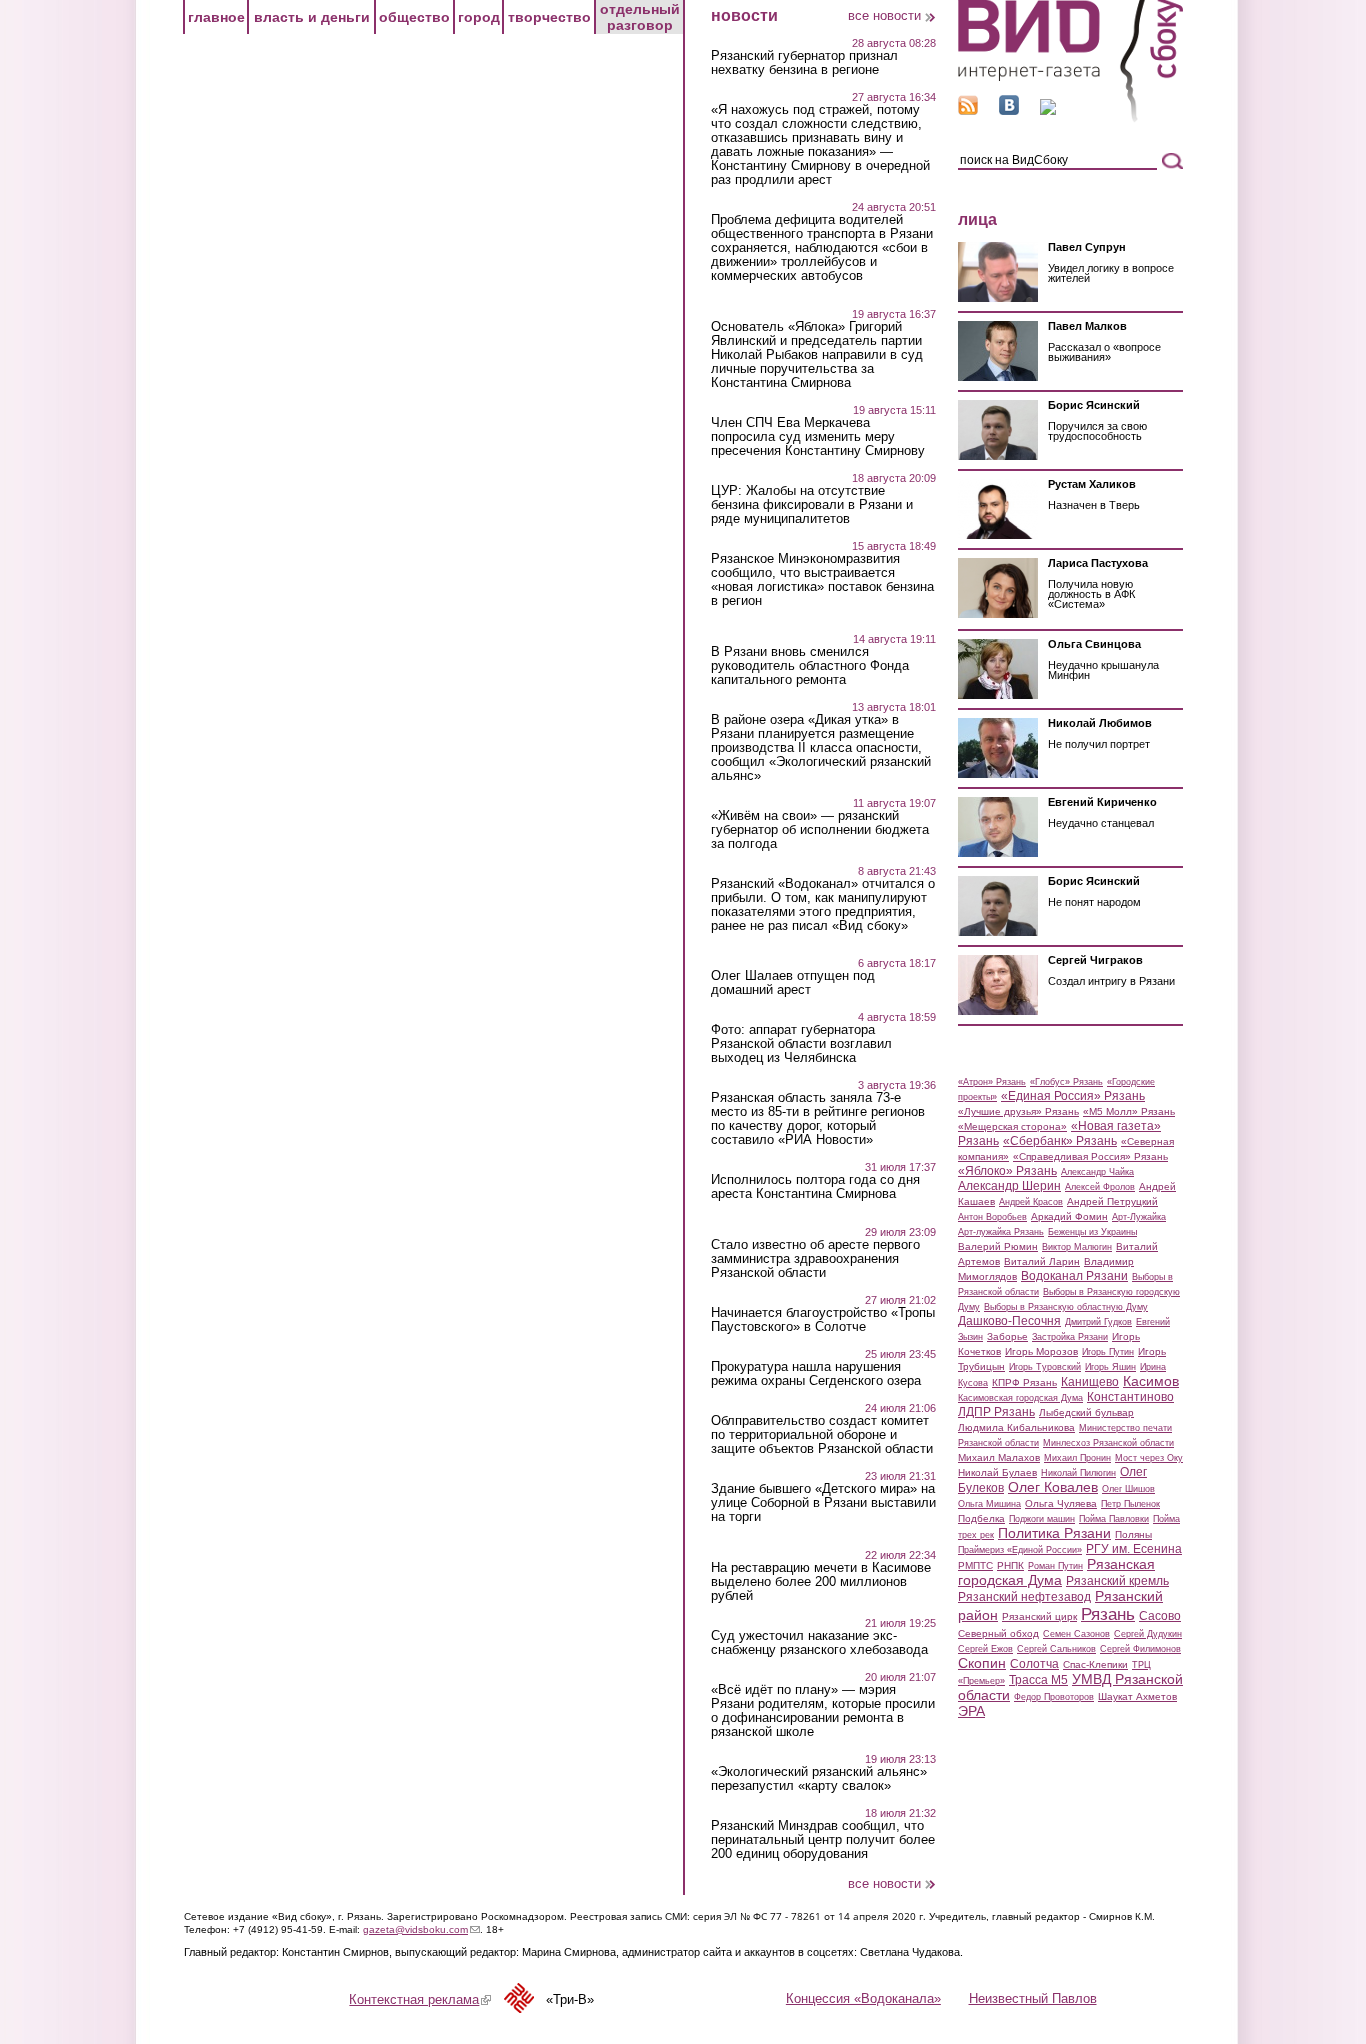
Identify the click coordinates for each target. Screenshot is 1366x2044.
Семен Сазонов (1076, 1634)
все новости (884, 15)
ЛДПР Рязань (996, 1412)
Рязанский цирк (1039, 1616)
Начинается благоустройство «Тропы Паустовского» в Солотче (823, 1320)
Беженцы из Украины (1092, 1232)
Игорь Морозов (1041, 1351)
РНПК (1010, 1565)
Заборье (1007, 1336)
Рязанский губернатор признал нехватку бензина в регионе (804, 63)
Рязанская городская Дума (1056, 1572)
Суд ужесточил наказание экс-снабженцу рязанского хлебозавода (819, 1643)
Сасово (1160, 1616)
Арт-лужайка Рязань (1001, 1232)
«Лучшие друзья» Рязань (1018, 1111)
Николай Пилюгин (1078, 1473)
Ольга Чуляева (1061, 1503)
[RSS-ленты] (968, 110)
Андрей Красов (1031, 1202)
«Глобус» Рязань (1066, 1082)
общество (414, 17)
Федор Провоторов (1054, 1697)
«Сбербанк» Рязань (1060, 1141)
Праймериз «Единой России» (1020, 1550)
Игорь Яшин (1110, 1367)
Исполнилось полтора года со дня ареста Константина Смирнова (815, 1187)
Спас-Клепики (1095, 1664)
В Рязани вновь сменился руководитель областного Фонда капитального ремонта (810, 666)
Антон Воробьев (992, 1217)
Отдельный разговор (640, 17)
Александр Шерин (1009, 1186)
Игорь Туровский (1045, 1367)
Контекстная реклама (420, 1999)
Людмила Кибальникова (1016, 1427)
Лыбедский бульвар (1086, 1412)
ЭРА (971, 1711)
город (479, 17)
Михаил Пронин (1077, 1458)
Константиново (1130, 1397)
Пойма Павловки (1114, 1519)
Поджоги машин (1042, 1519)
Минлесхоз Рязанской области (1108, 1443)
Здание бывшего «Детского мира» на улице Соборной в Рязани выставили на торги (823, 1503)
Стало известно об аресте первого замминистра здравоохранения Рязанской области (815, 1259)
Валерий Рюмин (998, 1246)
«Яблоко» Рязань (1007, 1171)
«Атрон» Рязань (992, 1082)
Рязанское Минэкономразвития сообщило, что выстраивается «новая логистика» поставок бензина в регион (822, 580)
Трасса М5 (1038, 1680)
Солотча (1034, 1664)
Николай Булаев (997, 1472)
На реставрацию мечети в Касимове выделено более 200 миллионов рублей (821, 1582)
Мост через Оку (1149, 1458)
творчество (549, 17)
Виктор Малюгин (1077, 1247)
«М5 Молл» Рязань (1129, 1111)
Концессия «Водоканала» (863, 1998)
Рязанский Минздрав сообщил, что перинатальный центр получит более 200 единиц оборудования (823, 1840)
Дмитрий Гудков (1098, 1322)
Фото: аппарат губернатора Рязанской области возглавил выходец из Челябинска (801, 1044)
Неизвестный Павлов (1033, 1998)
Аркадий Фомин (1069, 1216)
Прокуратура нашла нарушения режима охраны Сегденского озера (816, 1374)
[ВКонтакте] (1009, 110)
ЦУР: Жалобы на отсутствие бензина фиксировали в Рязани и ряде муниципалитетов (812, 505)
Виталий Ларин (1042, 1261)
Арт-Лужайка (1139, 1217)
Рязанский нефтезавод (1024, 1597)
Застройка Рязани (1070, 1337)
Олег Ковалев (1053, 1487)
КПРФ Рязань (1024, 1382)
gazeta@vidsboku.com (421, 1929)
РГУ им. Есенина (1134, 1549)
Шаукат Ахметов (1137, 1696)
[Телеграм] (1048, 110)
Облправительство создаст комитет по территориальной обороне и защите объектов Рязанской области (822, 1435)
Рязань (1108, 1614)
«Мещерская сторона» (1012, 1126)
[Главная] (1070, 118)
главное (216, 17)
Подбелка (981, 1518)
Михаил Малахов (999, 1457)
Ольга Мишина (989, 1504)
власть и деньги (312, 17)
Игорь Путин (1108, 1352)
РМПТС (975, 1565)
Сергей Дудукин (1148, 1634)
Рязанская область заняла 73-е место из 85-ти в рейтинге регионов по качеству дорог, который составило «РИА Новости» (818, 1119)
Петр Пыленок (1130, 1504)
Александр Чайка (1097, 1172)
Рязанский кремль (1117, 1581)
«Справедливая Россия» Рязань (1090, 1156)
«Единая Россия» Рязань (1073, 1096)
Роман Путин (1055, 1566)
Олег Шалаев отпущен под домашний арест (793, 983)
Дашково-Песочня (1009, 1321)
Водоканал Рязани (1074, 1276)
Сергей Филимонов (1140, 1649)
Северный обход (998, 1633)
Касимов (1151, 1381)
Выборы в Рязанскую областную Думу (1066, 1307)
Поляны (1133, 1534)
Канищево (1090, 1382)
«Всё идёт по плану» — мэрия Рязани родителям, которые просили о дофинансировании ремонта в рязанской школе (823, 1711)
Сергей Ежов (985, 1649)
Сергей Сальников (1056, 1649)
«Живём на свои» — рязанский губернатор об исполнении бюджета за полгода (820, 830)
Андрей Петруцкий (1112, 1201)
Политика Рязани (1054, 1533)
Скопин (982, 1663)
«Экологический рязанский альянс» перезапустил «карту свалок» (819, 1779)
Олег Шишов (1128, 1489)
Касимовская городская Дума (1020, 1398)
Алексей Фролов (1100, 1187)
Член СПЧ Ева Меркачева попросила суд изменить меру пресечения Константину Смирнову (818, 437)
